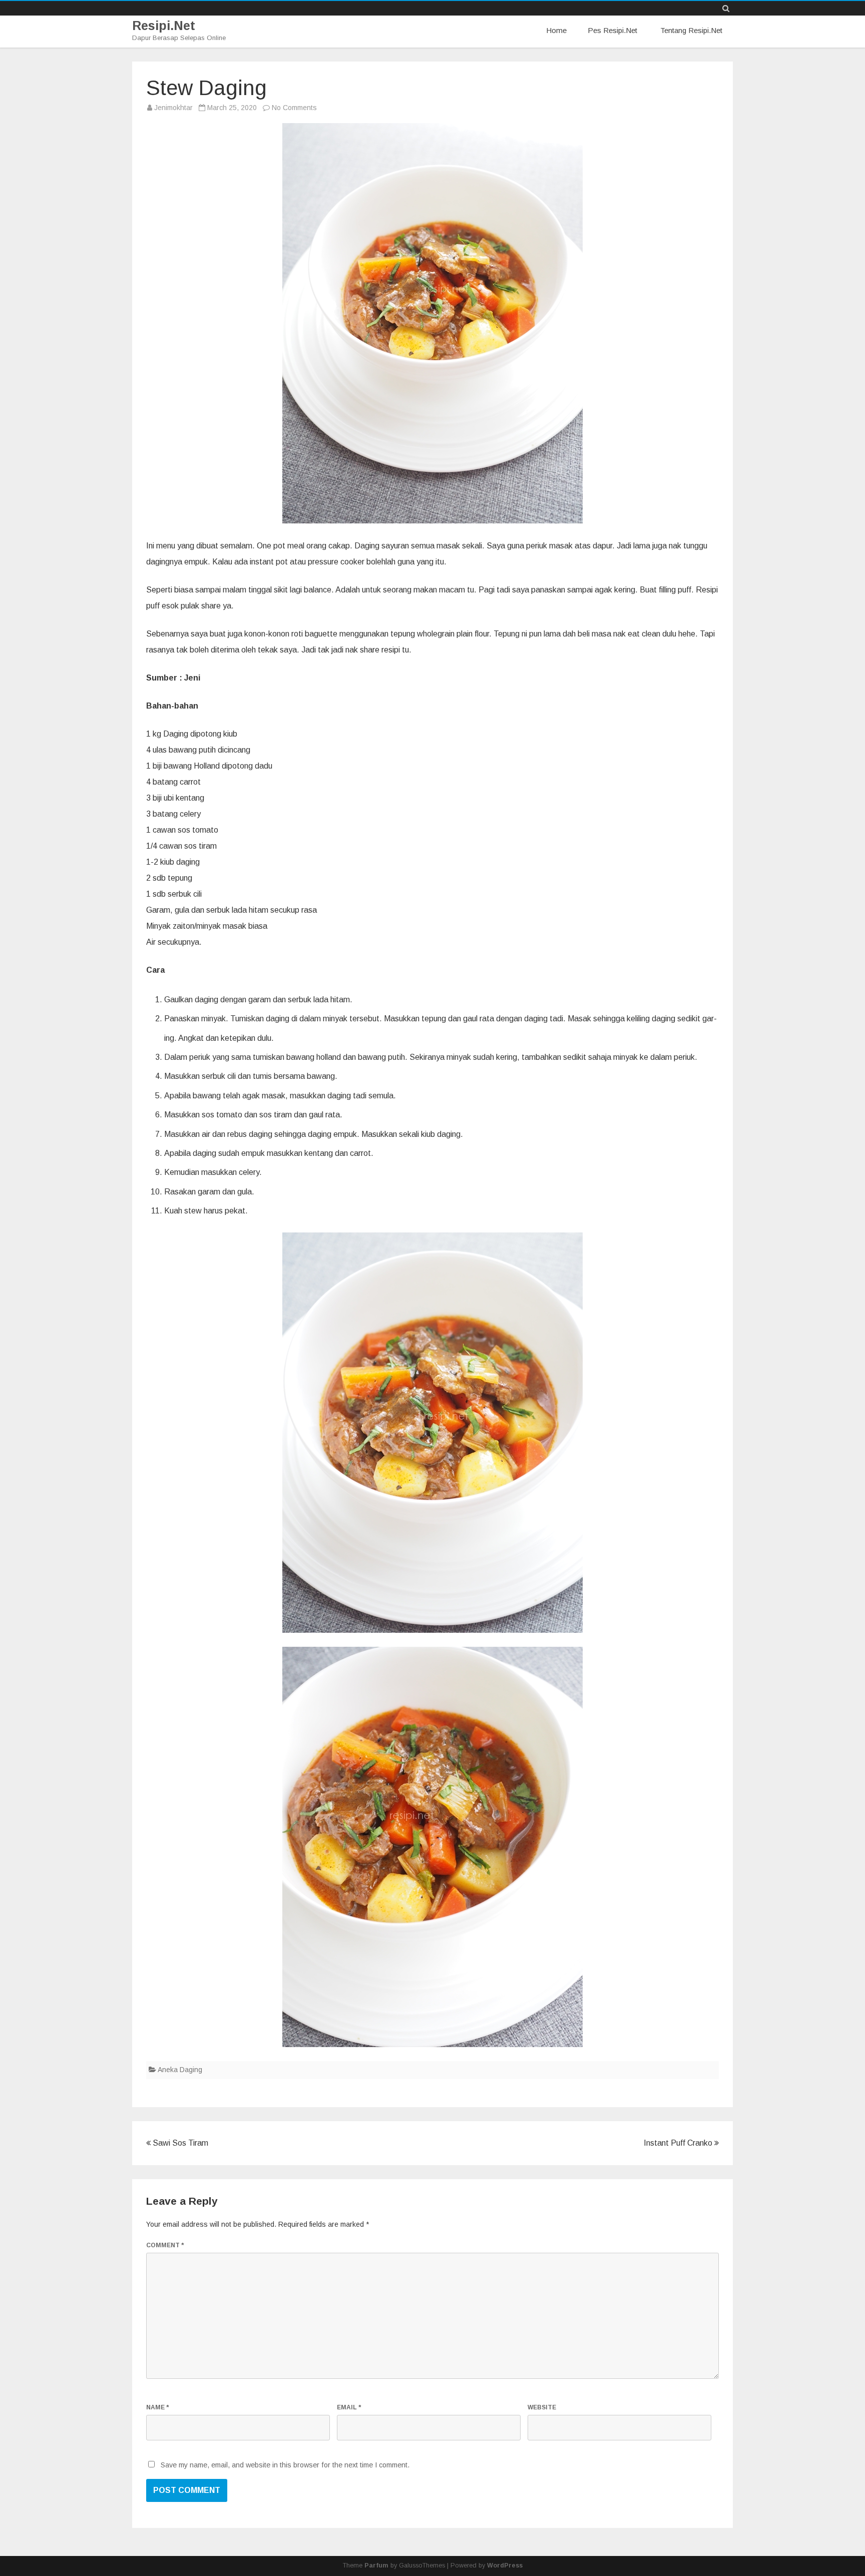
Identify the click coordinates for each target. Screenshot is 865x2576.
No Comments (294, 108)
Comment (165, 2245)
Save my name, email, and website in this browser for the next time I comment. (285, 2465)
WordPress (505, 2565)
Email (349, 2407)
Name (157, 2407)
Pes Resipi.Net (612, 30)
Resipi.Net (164, 26)
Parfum (376, 2565)
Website (542, 2407)
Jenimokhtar (173, 108)
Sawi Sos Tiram (179, 2143)
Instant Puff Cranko (679, 2143)
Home (556, 30)
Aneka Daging (180, 2070)
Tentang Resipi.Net (691, 30)
